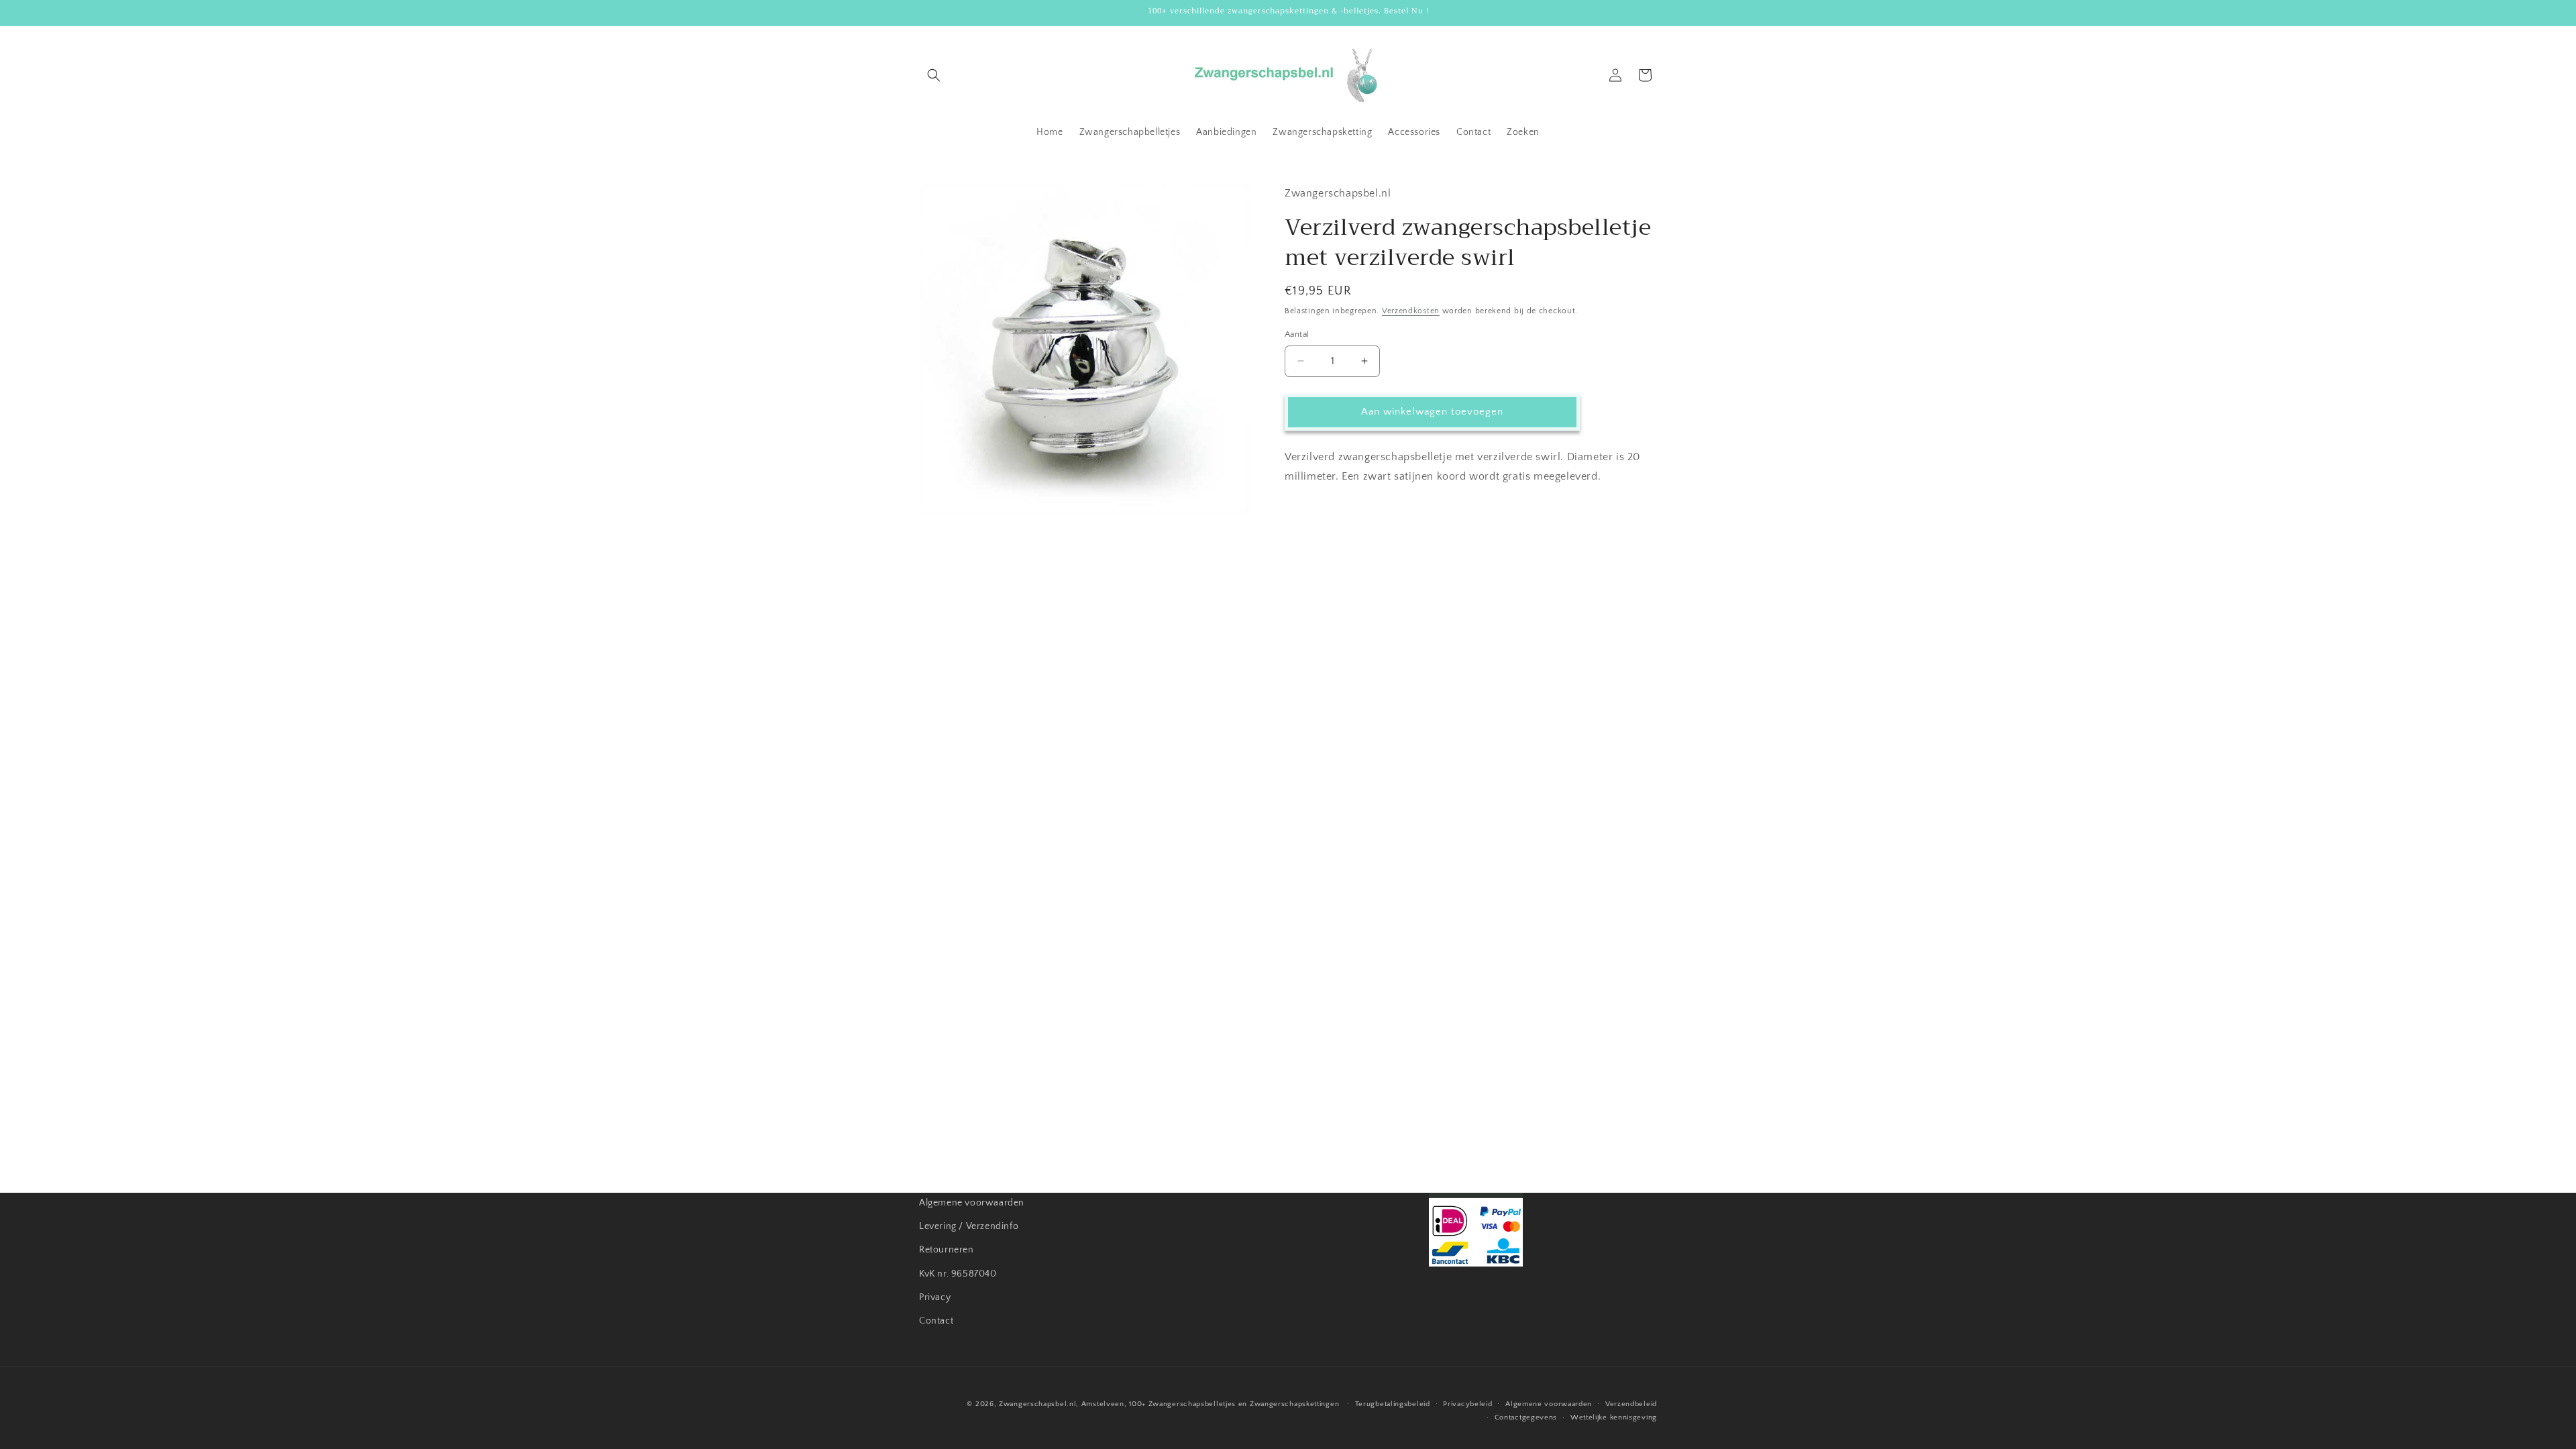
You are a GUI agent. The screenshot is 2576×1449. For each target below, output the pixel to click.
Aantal (1297, 334)
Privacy (935, 1297)
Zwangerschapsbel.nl (1037, 1404)
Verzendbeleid (1631, 1404)
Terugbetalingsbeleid (1393, 1404)
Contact (936, 1321)
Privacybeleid (1467, 1404)
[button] (934, 75)
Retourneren (947, 1250)
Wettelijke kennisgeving (1614, 1417)
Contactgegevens (1526, 1417)
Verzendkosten (1411, 311)
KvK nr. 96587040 (958, 1274)
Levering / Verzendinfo (969, 1226)
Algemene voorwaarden (972, 1203)
